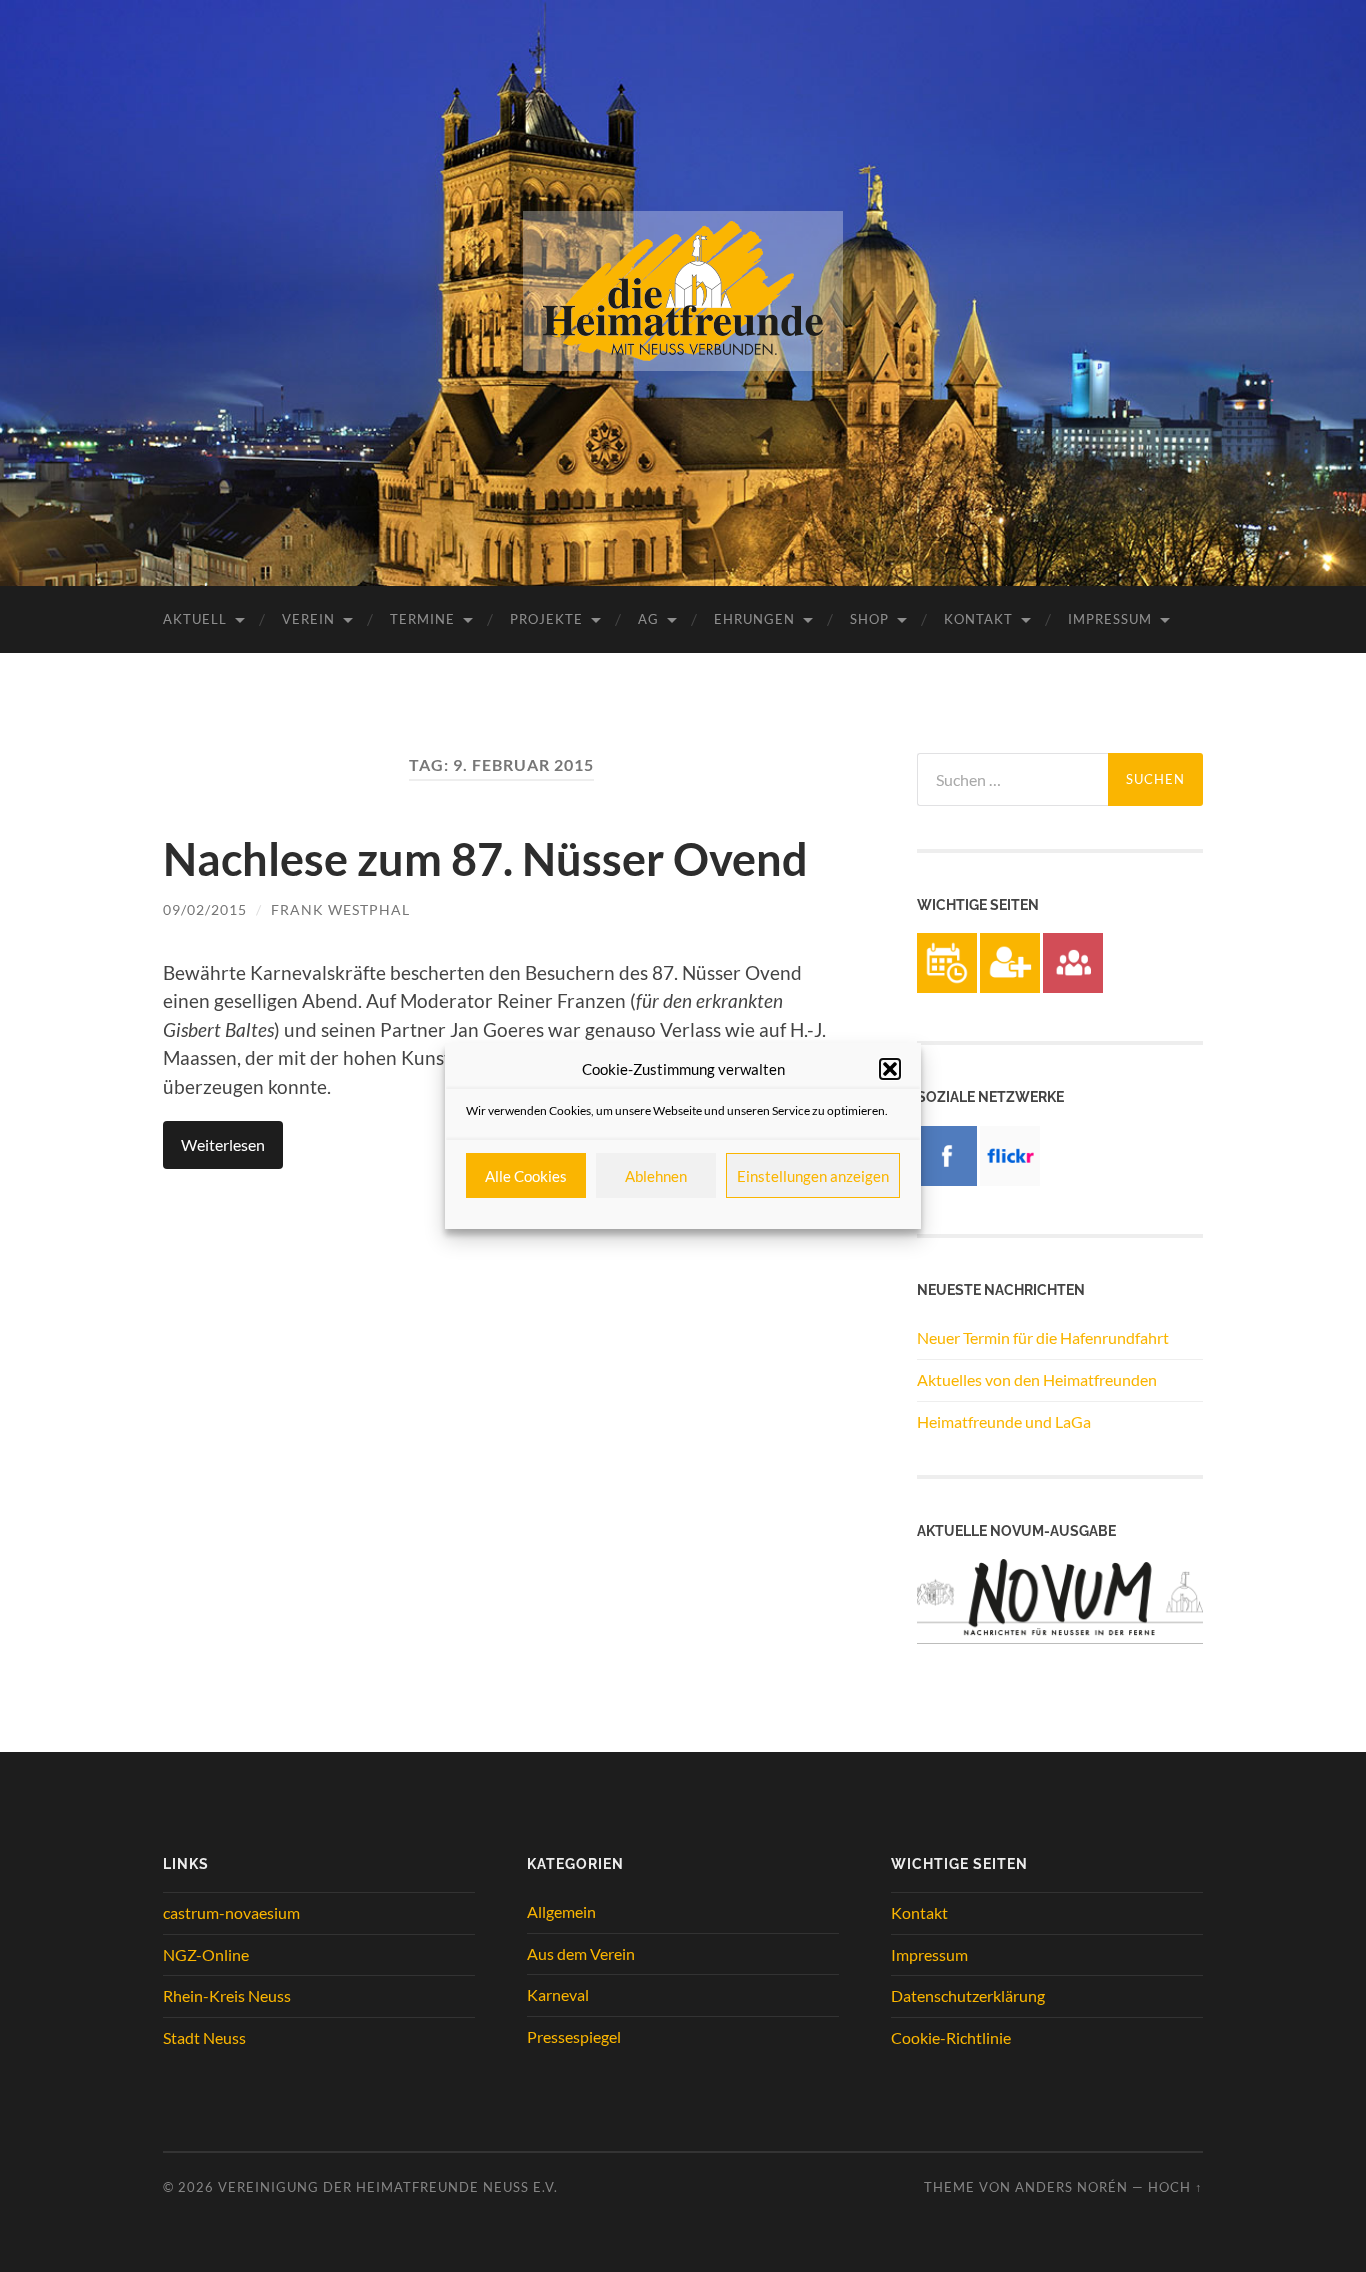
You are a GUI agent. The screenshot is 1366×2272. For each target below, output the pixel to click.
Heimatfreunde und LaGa (1004, 1421)
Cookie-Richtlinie (951, 2037)
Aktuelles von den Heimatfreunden (1037, 1379)
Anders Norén (1071, 2187)
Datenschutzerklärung (968, 1995)
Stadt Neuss (204, 2037)
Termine (422, 619)
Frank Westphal (340, 909)
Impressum (1110, 619)
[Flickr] (1010, 1179)
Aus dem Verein (581, 1953)
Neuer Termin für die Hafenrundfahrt (1043, 1337)
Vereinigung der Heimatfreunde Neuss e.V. (388, 2187)
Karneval (558, 1994)
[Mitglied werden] (1010, 986)
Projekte (546, 619)
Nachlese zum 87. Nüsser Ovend (485, 859)
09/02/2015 (205, 909)
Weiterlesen (223, 1144)
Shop (869, 619)
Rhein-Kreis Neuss (227, 1995)
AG (648, 619)
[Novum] (1060, 1637)
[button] (890, 1069)
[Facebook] (947, 1179)
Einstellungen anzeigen (813, 1176)
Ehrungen (754, 619)
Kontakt (978, 619)
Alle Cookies (526, 1176)
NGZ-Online (206, 1954)
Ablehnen (656, 1176)
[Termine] (947, 986)
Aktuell (195, 619)
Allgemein (561, 1911)
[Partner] (1073, 986)
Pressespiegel (574, 2036)
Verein (308, 619)
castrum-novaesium (231, 1912)
